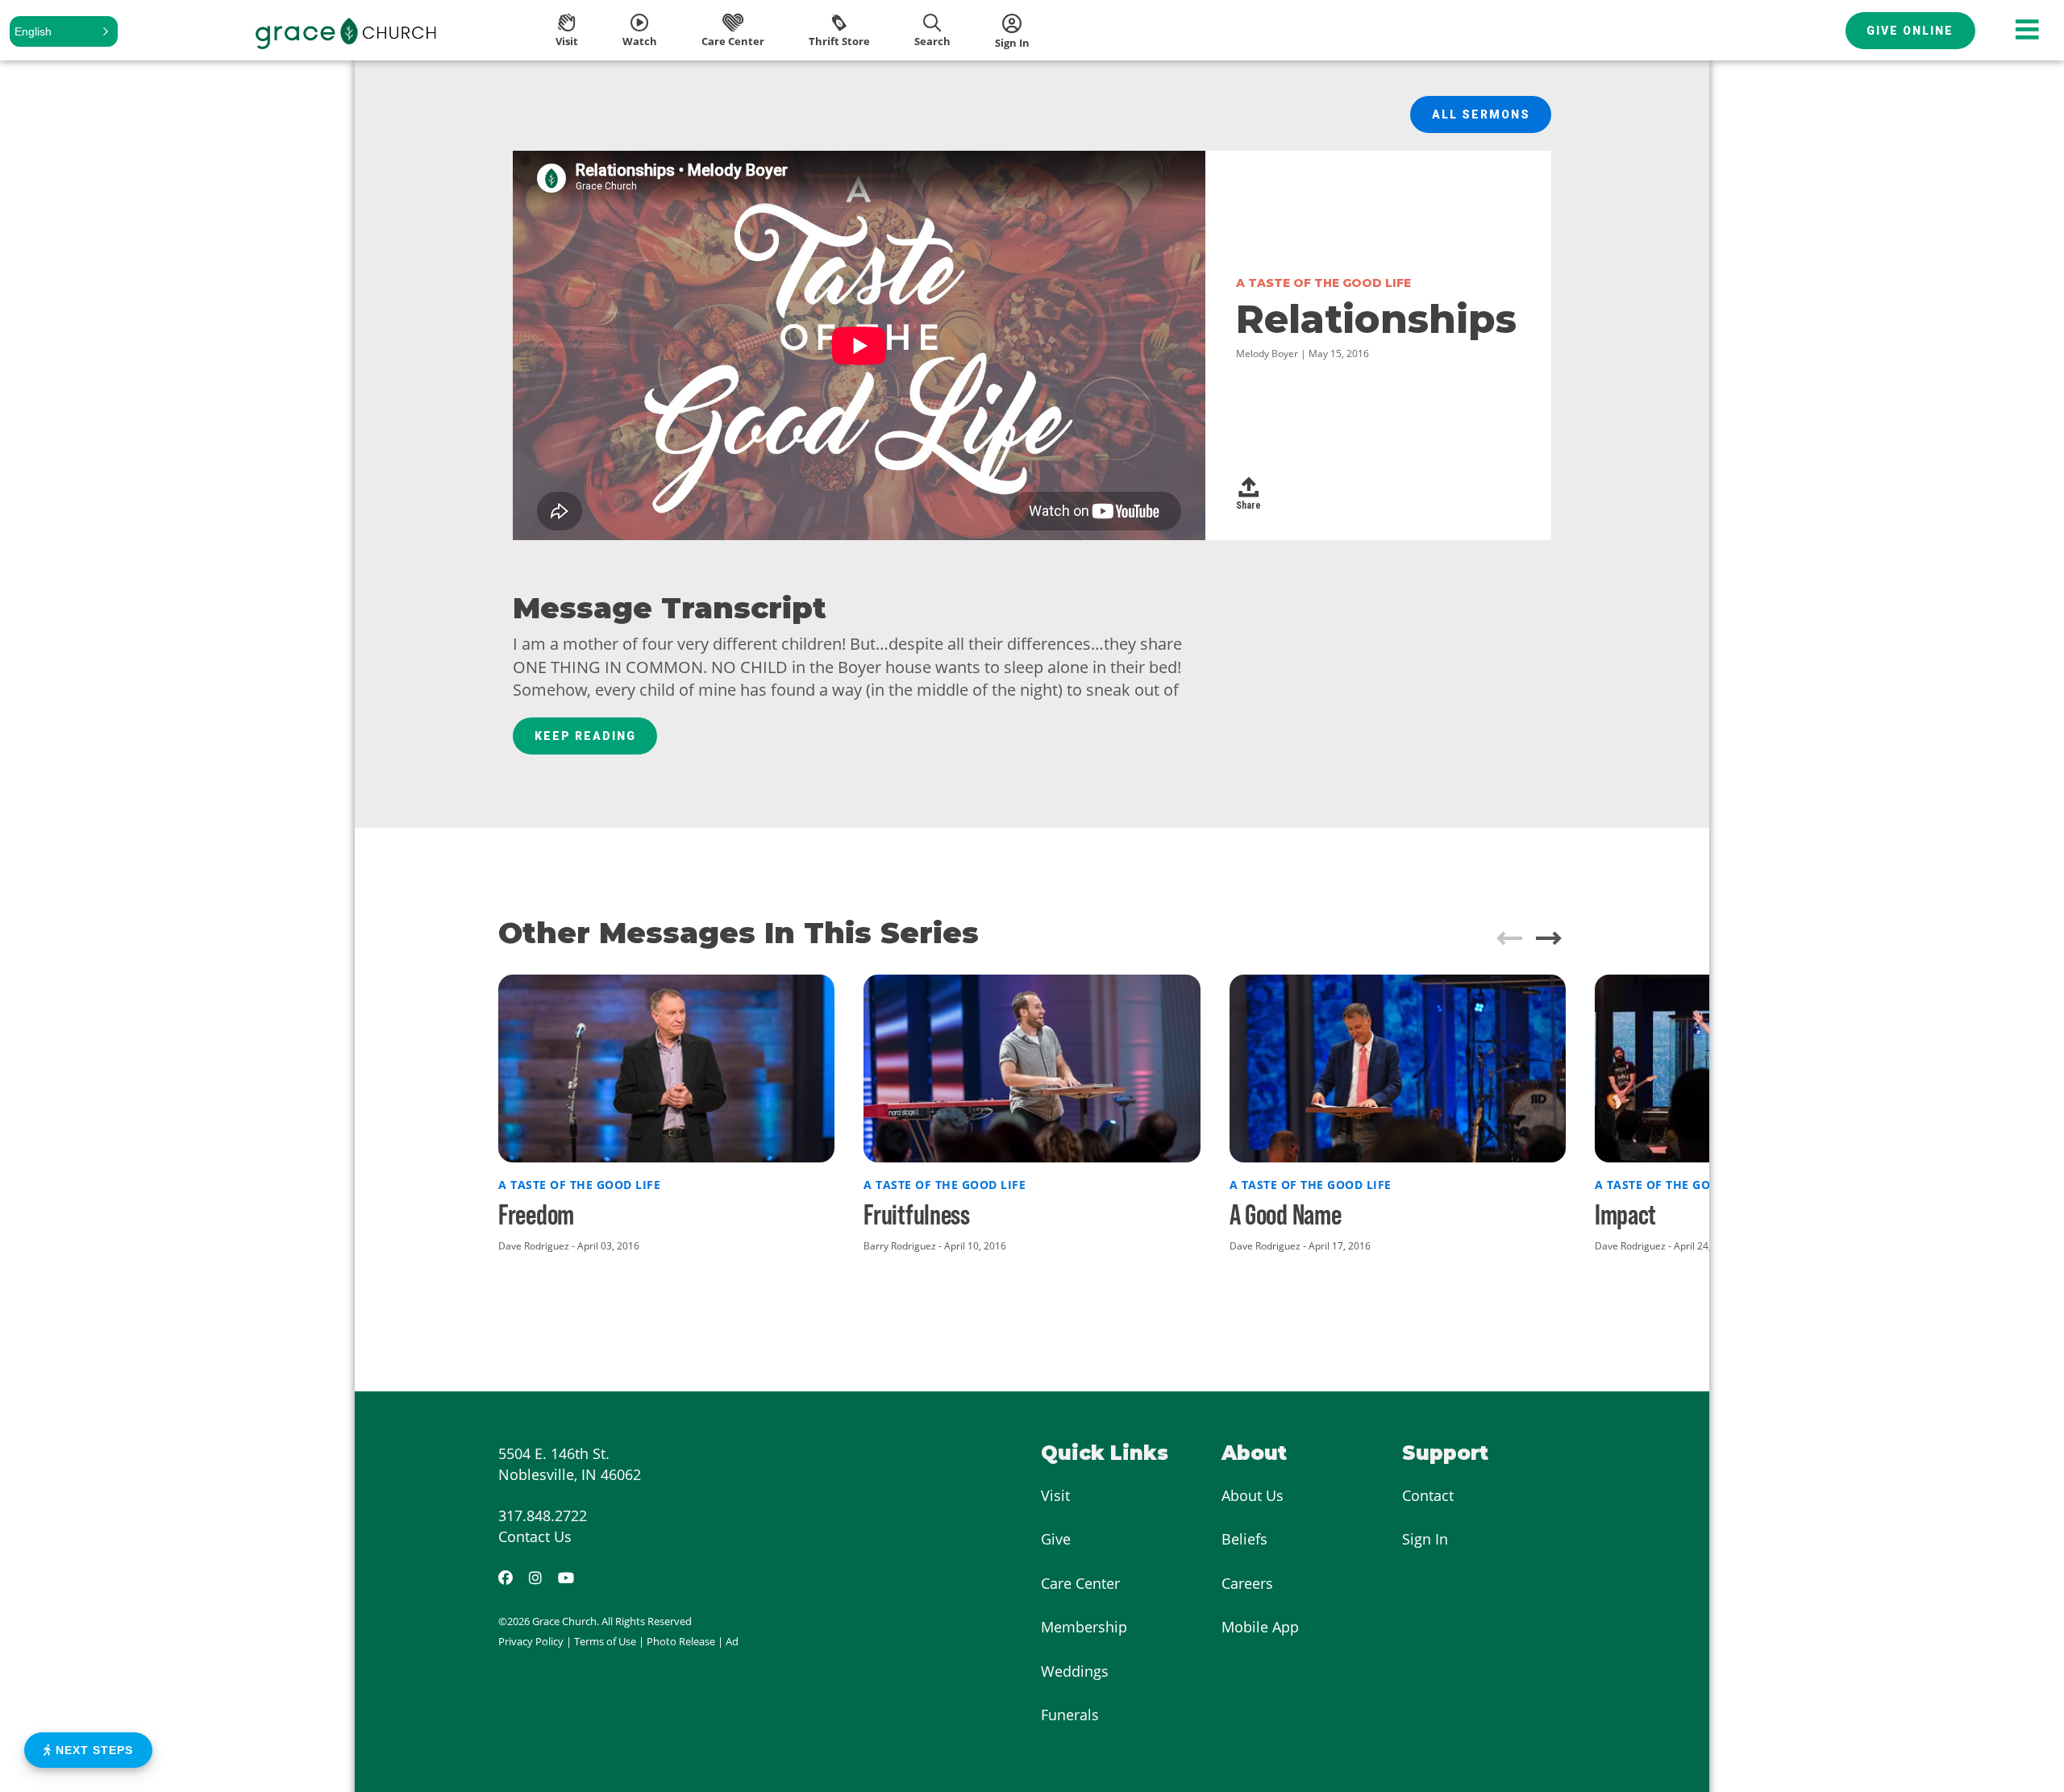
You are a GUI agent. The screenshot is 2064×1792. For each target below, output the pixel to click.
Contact (1428, 1495)
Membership (1084, 1627)
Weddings (1075, 1671)
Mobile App (1260, 1627)
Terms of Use (605, 1641)
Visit (1055, 1495)
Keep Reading (585, 736)
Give (1056, 1539)
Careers (1247, 1583)
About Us (1253, 1495)
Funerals (1070, 1715)
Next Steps (92, 1750)
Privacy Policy (531, 1641)
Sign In (1425, 1539)
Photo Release (681, 1641)
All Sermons (1481, 114)
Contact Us (535, 1536)
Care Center (1080, 1583)
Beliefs (1244, 1539)
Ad (732, 1641)
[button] (64, 31)
